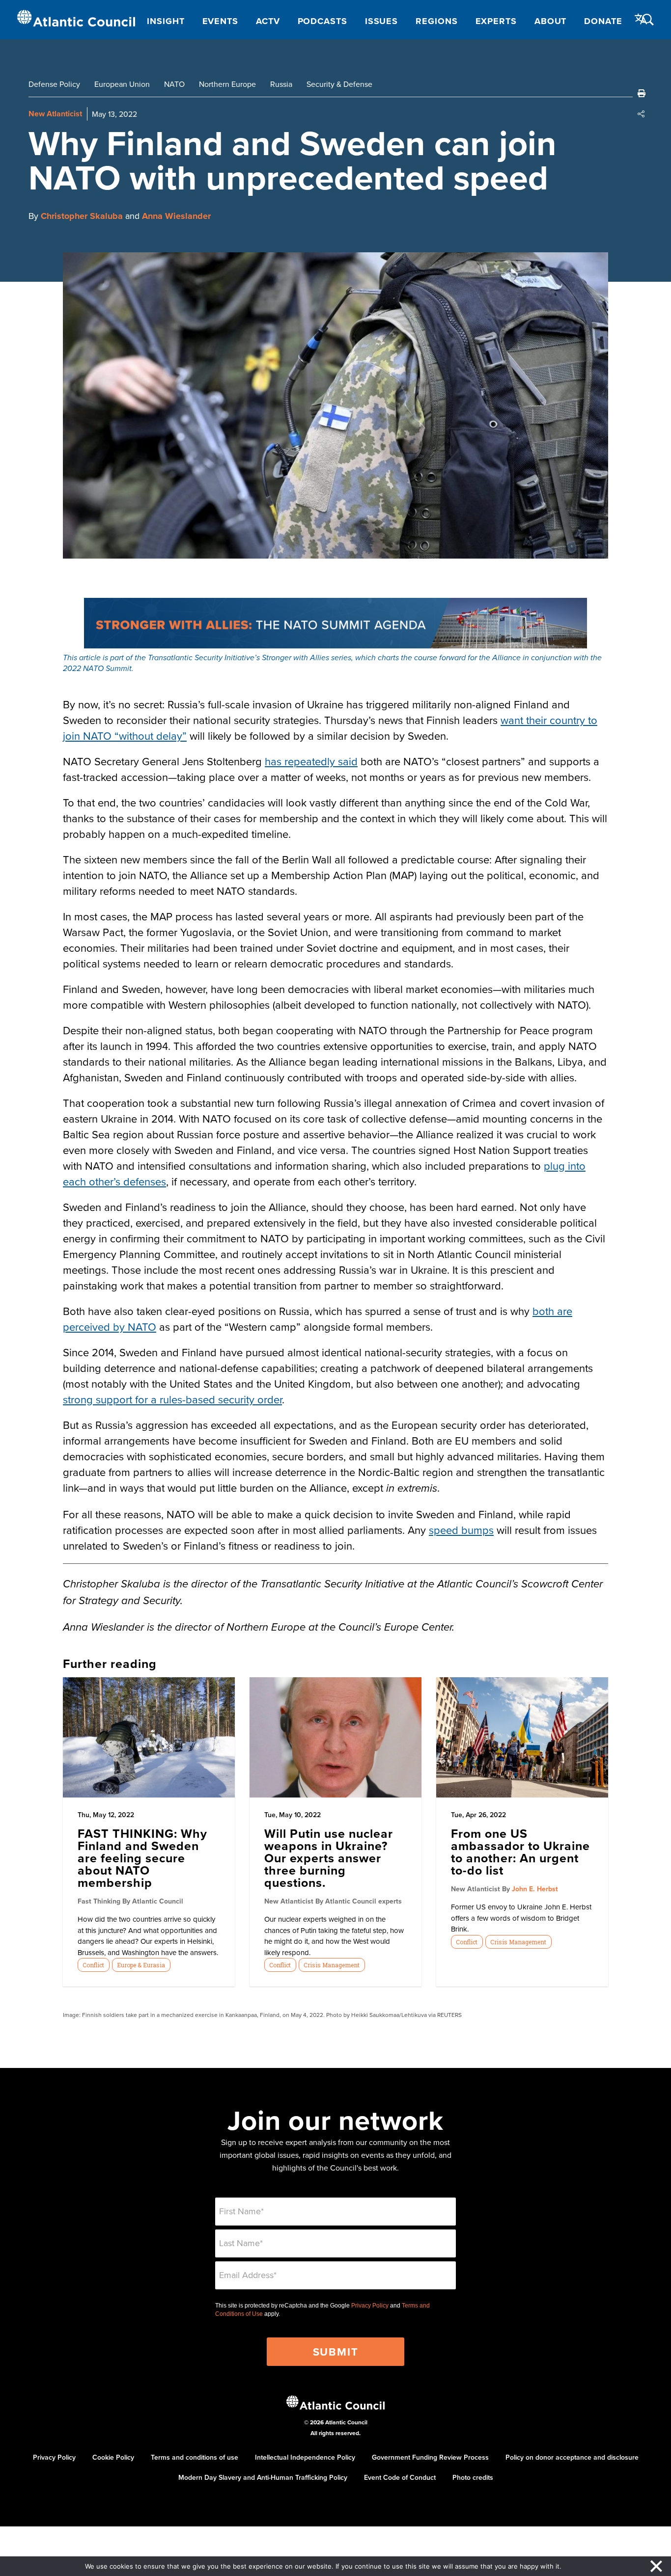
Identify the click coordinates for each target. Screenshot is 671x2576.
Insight (166, 21)
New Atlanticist (55, 114)
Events (220, 21)
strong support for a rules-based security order (172, 1399)
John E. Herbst (535, 1889)
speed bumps (461, 1530)
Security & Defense (339, 84)
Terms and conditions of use (195, 2457)
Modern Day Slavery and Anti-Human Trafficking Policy (263, 2477)
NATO (174, 84)
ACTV (268, 21)
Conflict (93, 1965)
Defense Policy (54, 84)
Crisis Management (332, 1965)
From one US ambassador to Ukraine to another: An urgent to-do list (520, 1852)
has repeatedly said (311, 761)
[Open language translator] (641, 19)
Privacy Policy (370, 2306)
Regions (436, 21)
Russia (281, 84)
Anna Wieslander (176, 216)
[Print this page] (642, 93)
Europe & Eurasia (141, 1965)
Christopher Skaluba (82, 216)
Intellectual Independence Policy (305, 2457)
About (551, 21)
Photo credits (473, 2477)
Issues (381, 21)
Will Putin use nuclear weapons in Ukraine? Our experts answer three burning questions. (329, 1858)
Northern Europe (227, 84)
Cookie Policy (113, 2457)
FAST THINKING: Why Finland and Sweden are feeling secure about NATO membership (142, 1858)
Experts (496, 21)
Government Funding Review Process (430, 2457)
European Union (122, 84)
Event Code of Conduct (400, 2477)
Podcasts (322, 21)
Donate (603, 21)
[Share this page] (642, 114)
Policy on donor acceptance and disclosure (572, 2457)
